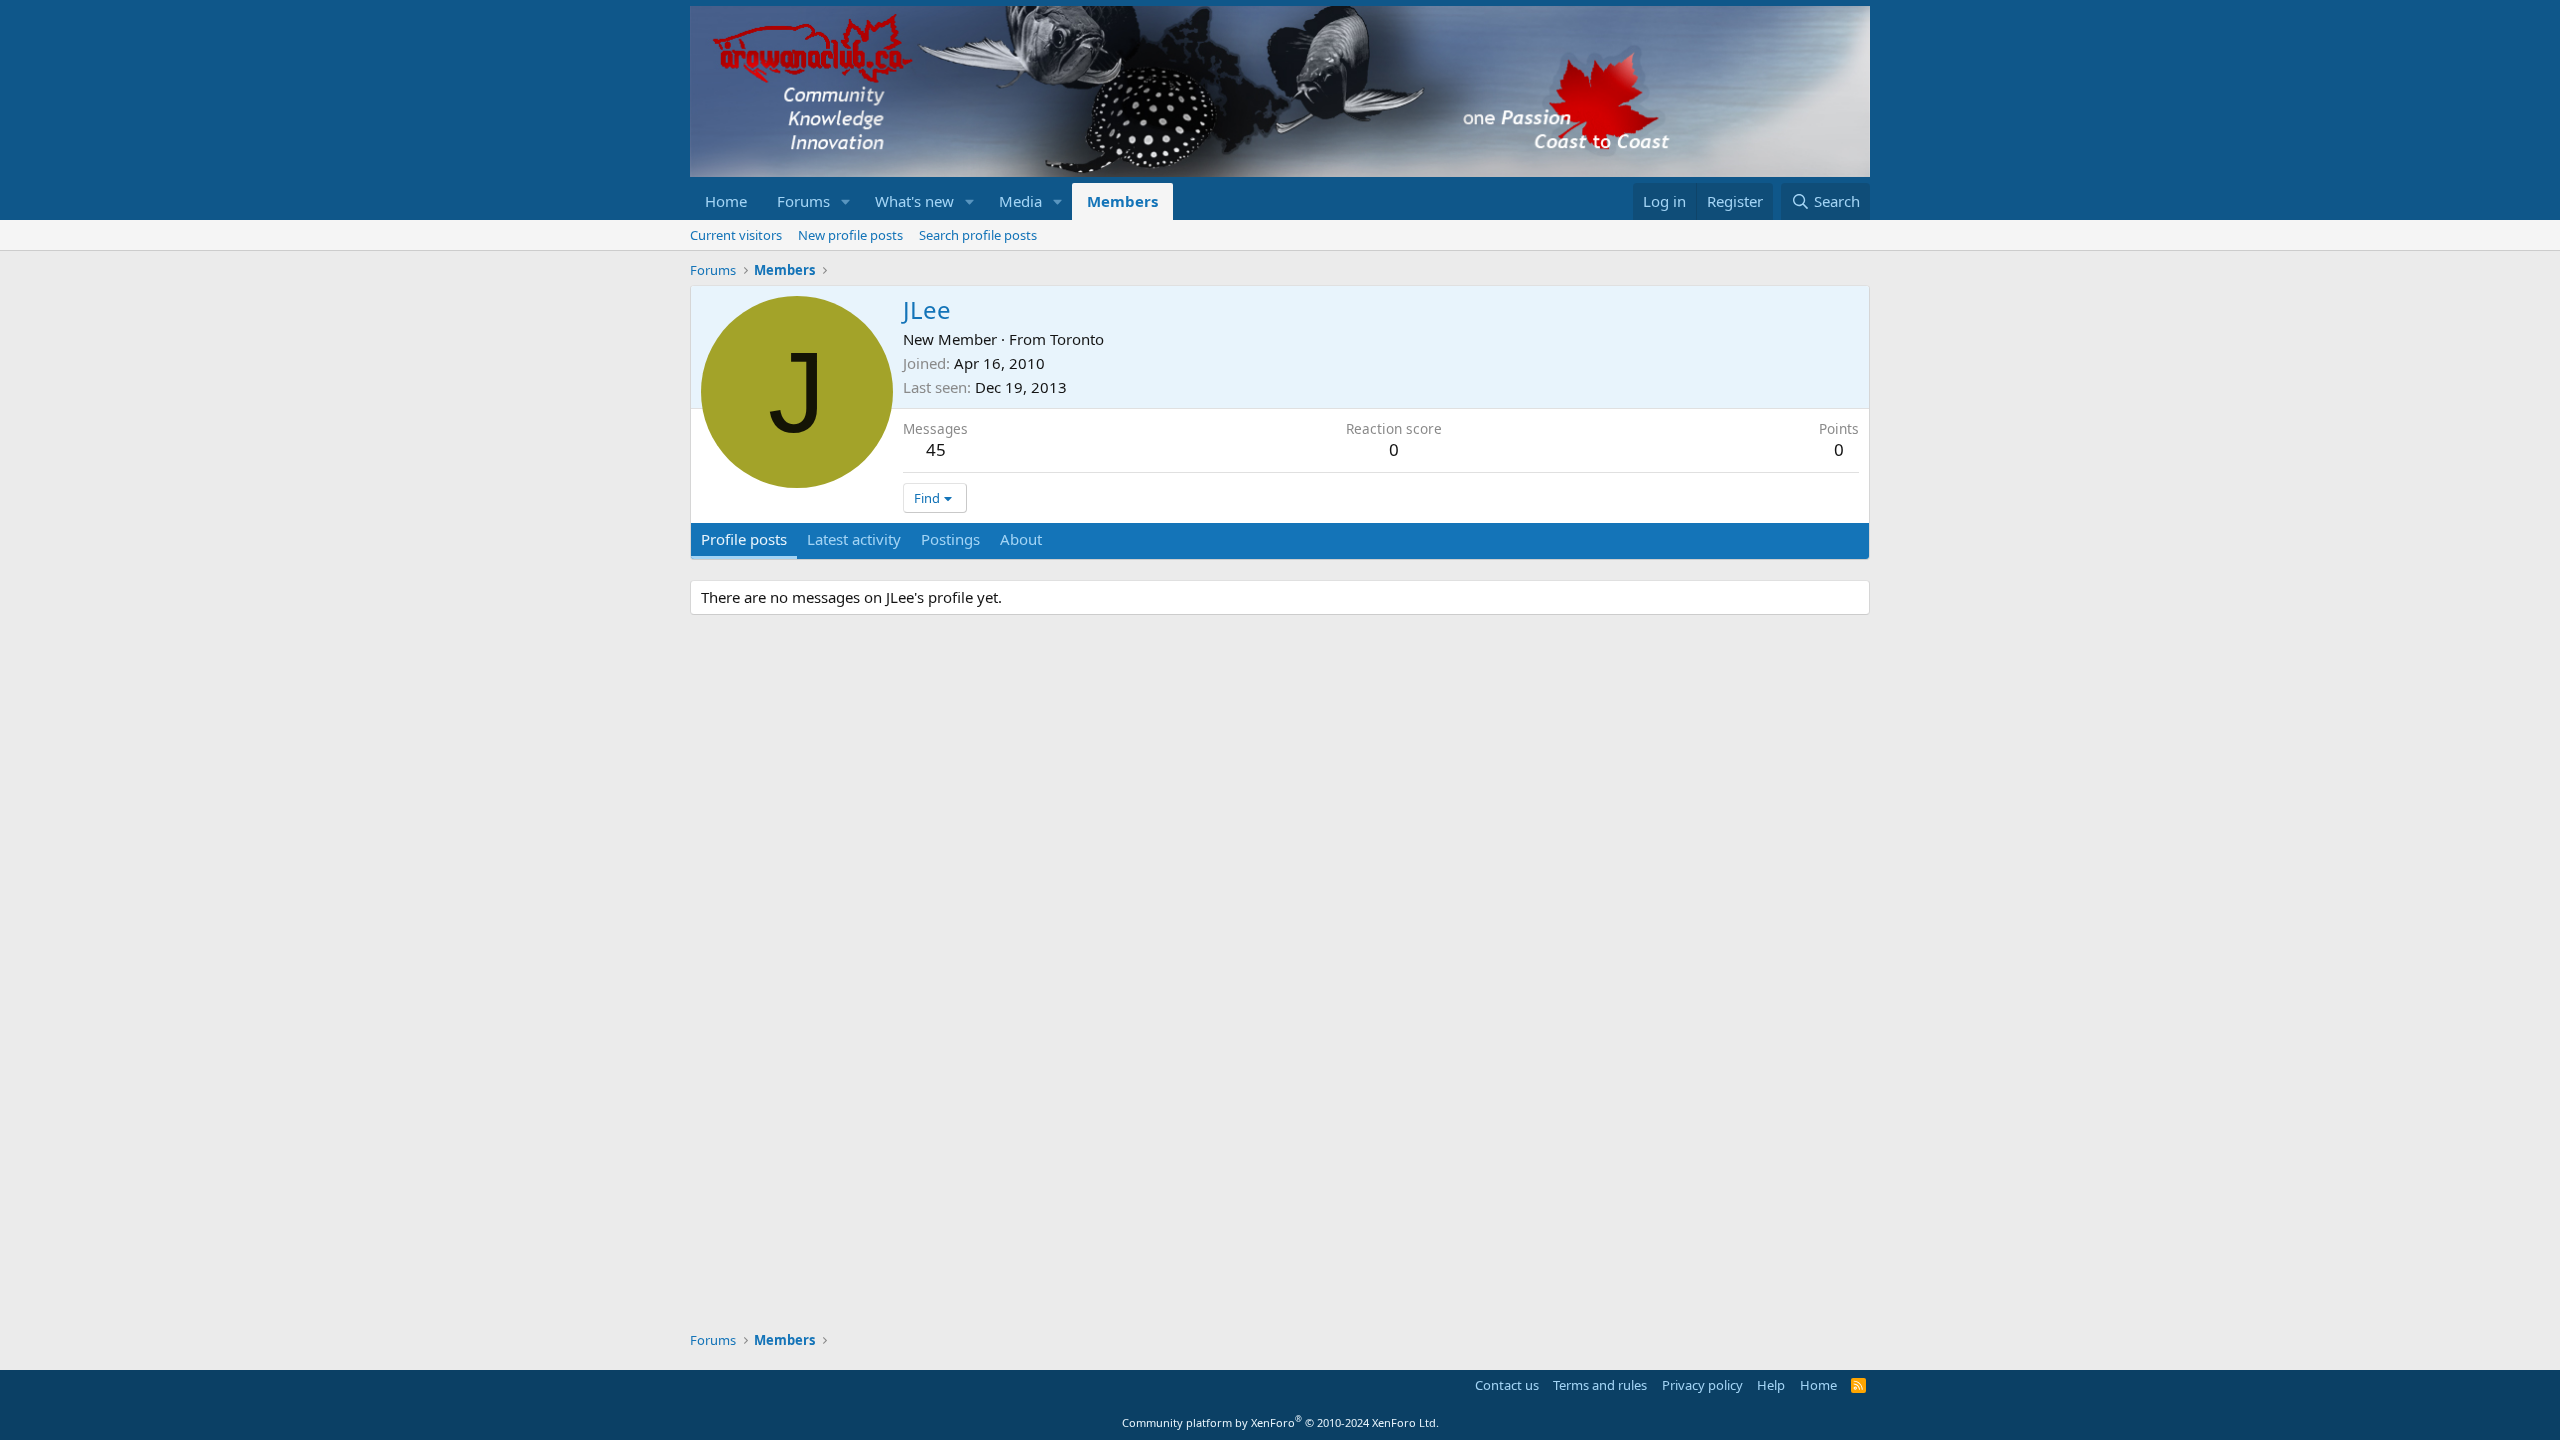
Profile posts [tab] (744, 539)
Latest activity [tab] (854, 539)
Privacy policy (1702, 1385)
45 (936, 449)
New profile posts (850, 235)
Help (1771, 1385)
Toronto (1077, 339)
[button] (846, 201)
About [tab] (1021, 539)
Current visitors (736, 235)
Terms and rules (1600, 1385)
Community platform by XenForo (1280, 1422)
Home (726, 201)
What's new (914, 201)
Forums (803, 201)
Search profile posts (978, 235)
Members (1122, 201)
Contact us (1507, 1385)
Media (1020, 201)
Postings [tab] (950, 539)
